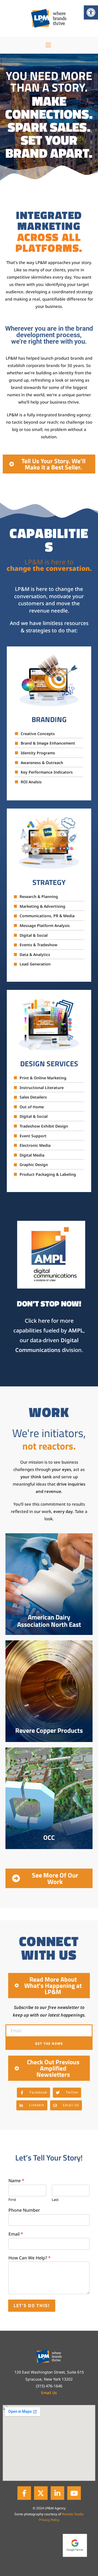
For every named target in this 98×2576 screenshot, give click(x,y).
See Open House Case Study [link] (49, 1828)
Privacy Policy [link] (49, 2520)
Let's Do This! (32, 2305)
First (12, 2200)
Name (16, 2181)
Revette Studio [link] (73, 2514)
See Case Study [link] (49, 1721)
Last (55, 2200)
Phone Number (24, 2210)
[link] (91, 12)
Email (16, 2234)
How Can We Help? (30, 2258)
